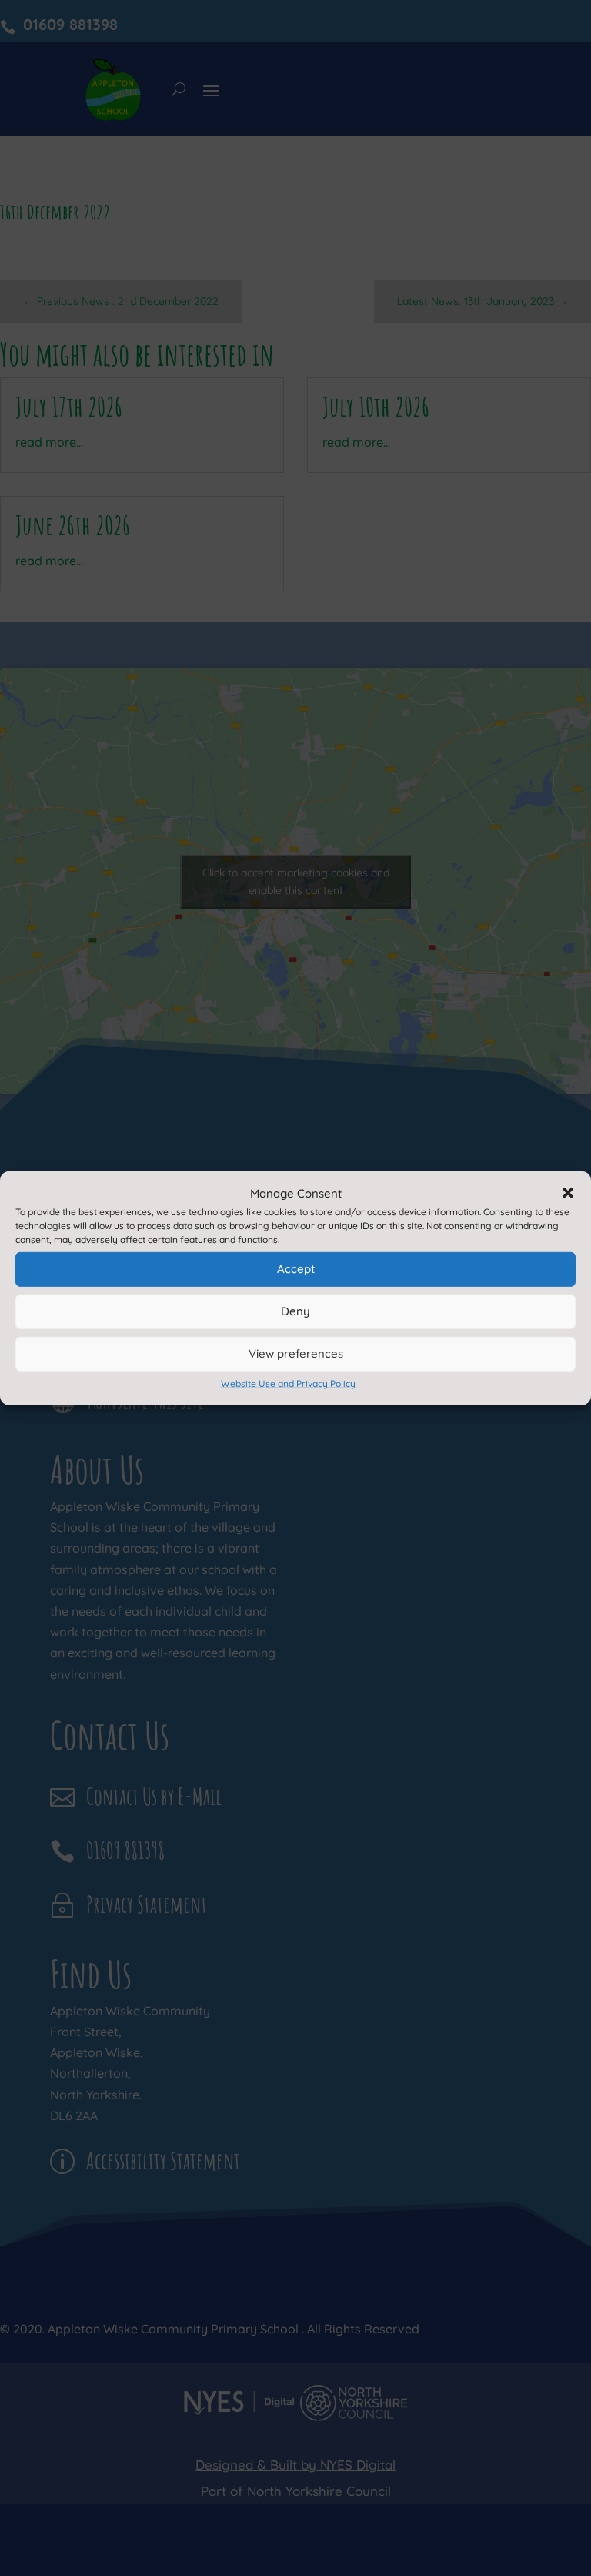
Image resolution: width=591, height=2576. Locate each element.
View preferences (296, 1353)
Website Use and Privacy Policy (288, 1383)
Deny (295, 1311)
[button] (568, 1193)
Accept (296, 1269)
